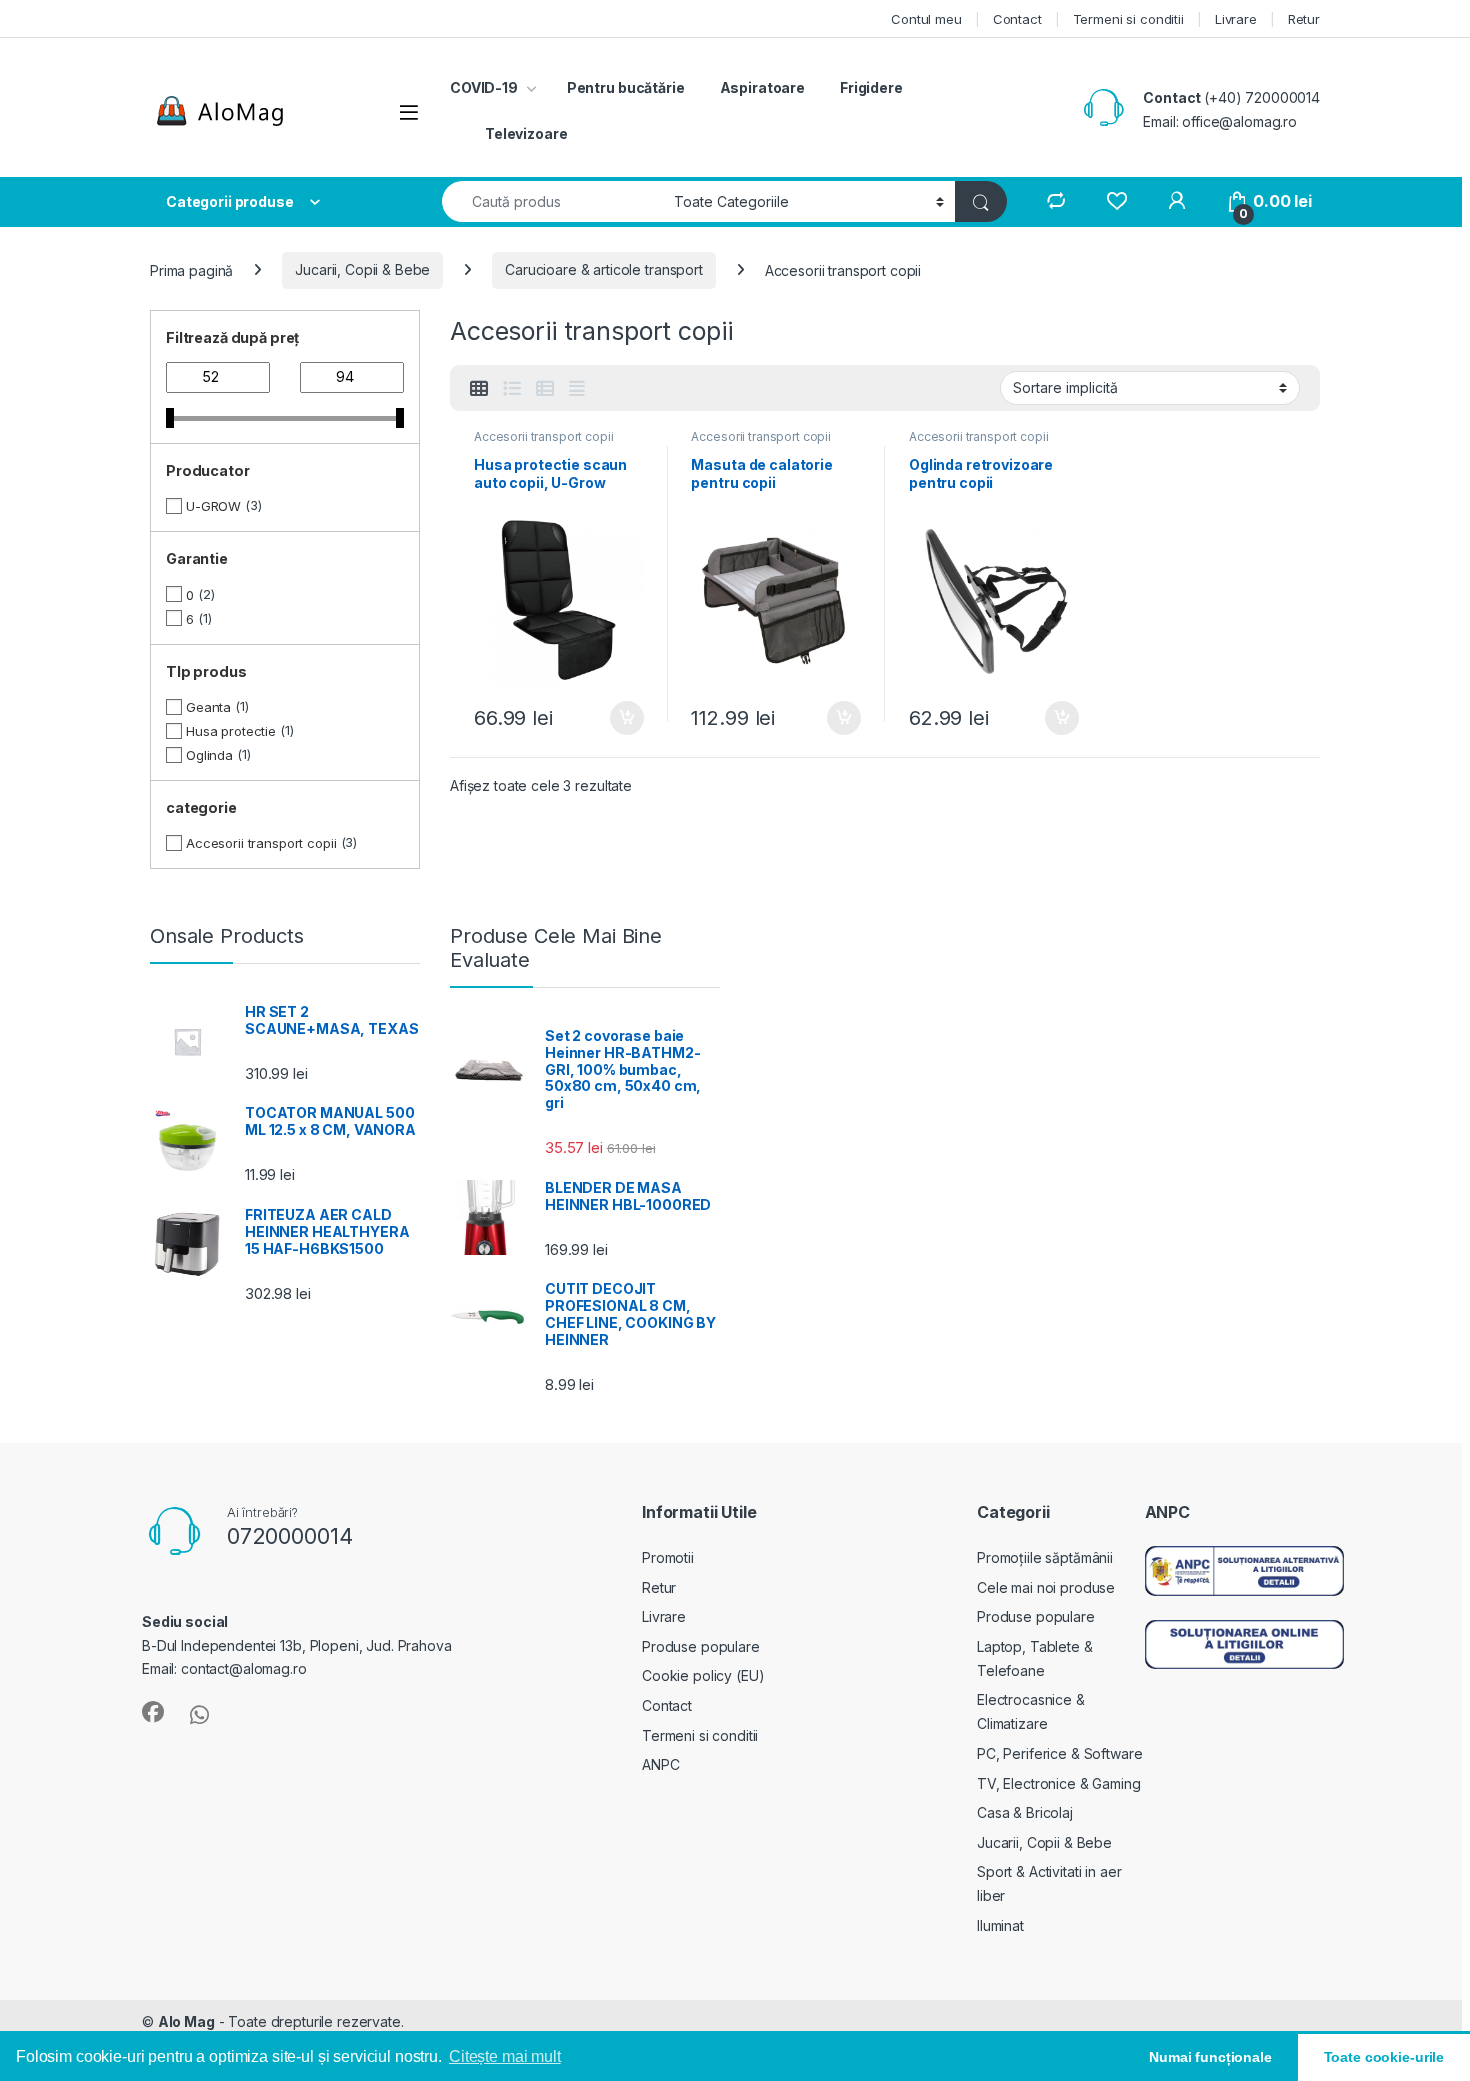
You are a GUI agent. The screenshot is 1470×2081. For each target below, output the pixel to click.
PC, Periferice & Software (1060, 1753)
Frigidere (871, 87)
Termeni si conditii (1128, 19)
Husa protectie (231, 731)
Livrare (1236, 19)
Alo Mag (186, 2021)
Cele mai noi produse (1046, 1587)
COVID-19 (484, 87)
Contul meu (926, 19)
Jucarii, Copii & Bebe (362, 269)
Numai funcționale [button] (1210, 2057)
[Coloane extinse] (577, 389)
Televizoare (526, 133)
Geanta (208, 707)
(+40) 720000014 (1262, 97)
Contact (1017, 19)
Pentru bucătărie (626, 87)
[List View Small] (545, 389)
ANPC (660, 1764)
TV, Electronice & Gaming (1059, 1783)
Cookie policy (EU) (703, 1675)
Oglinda (209, 755)
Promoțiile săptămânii (1045, 1557)
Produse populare (701, 1646)
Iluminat (1000, 1925)
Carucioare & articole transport (604, 269)
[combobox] (552, 201)
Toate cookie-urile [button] (1384, 2057)
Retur (1304, 19)
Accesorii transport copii (544, 436)
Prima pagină (191, 269)
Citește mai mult (505, 2056)
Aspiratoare (762, 87)
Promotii (668, 1557)
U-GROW (213, 506)
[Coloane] (479, 389)
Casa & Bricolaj (1025, 1812)
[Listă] (512, 389)
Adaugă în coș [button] (618, 718)
